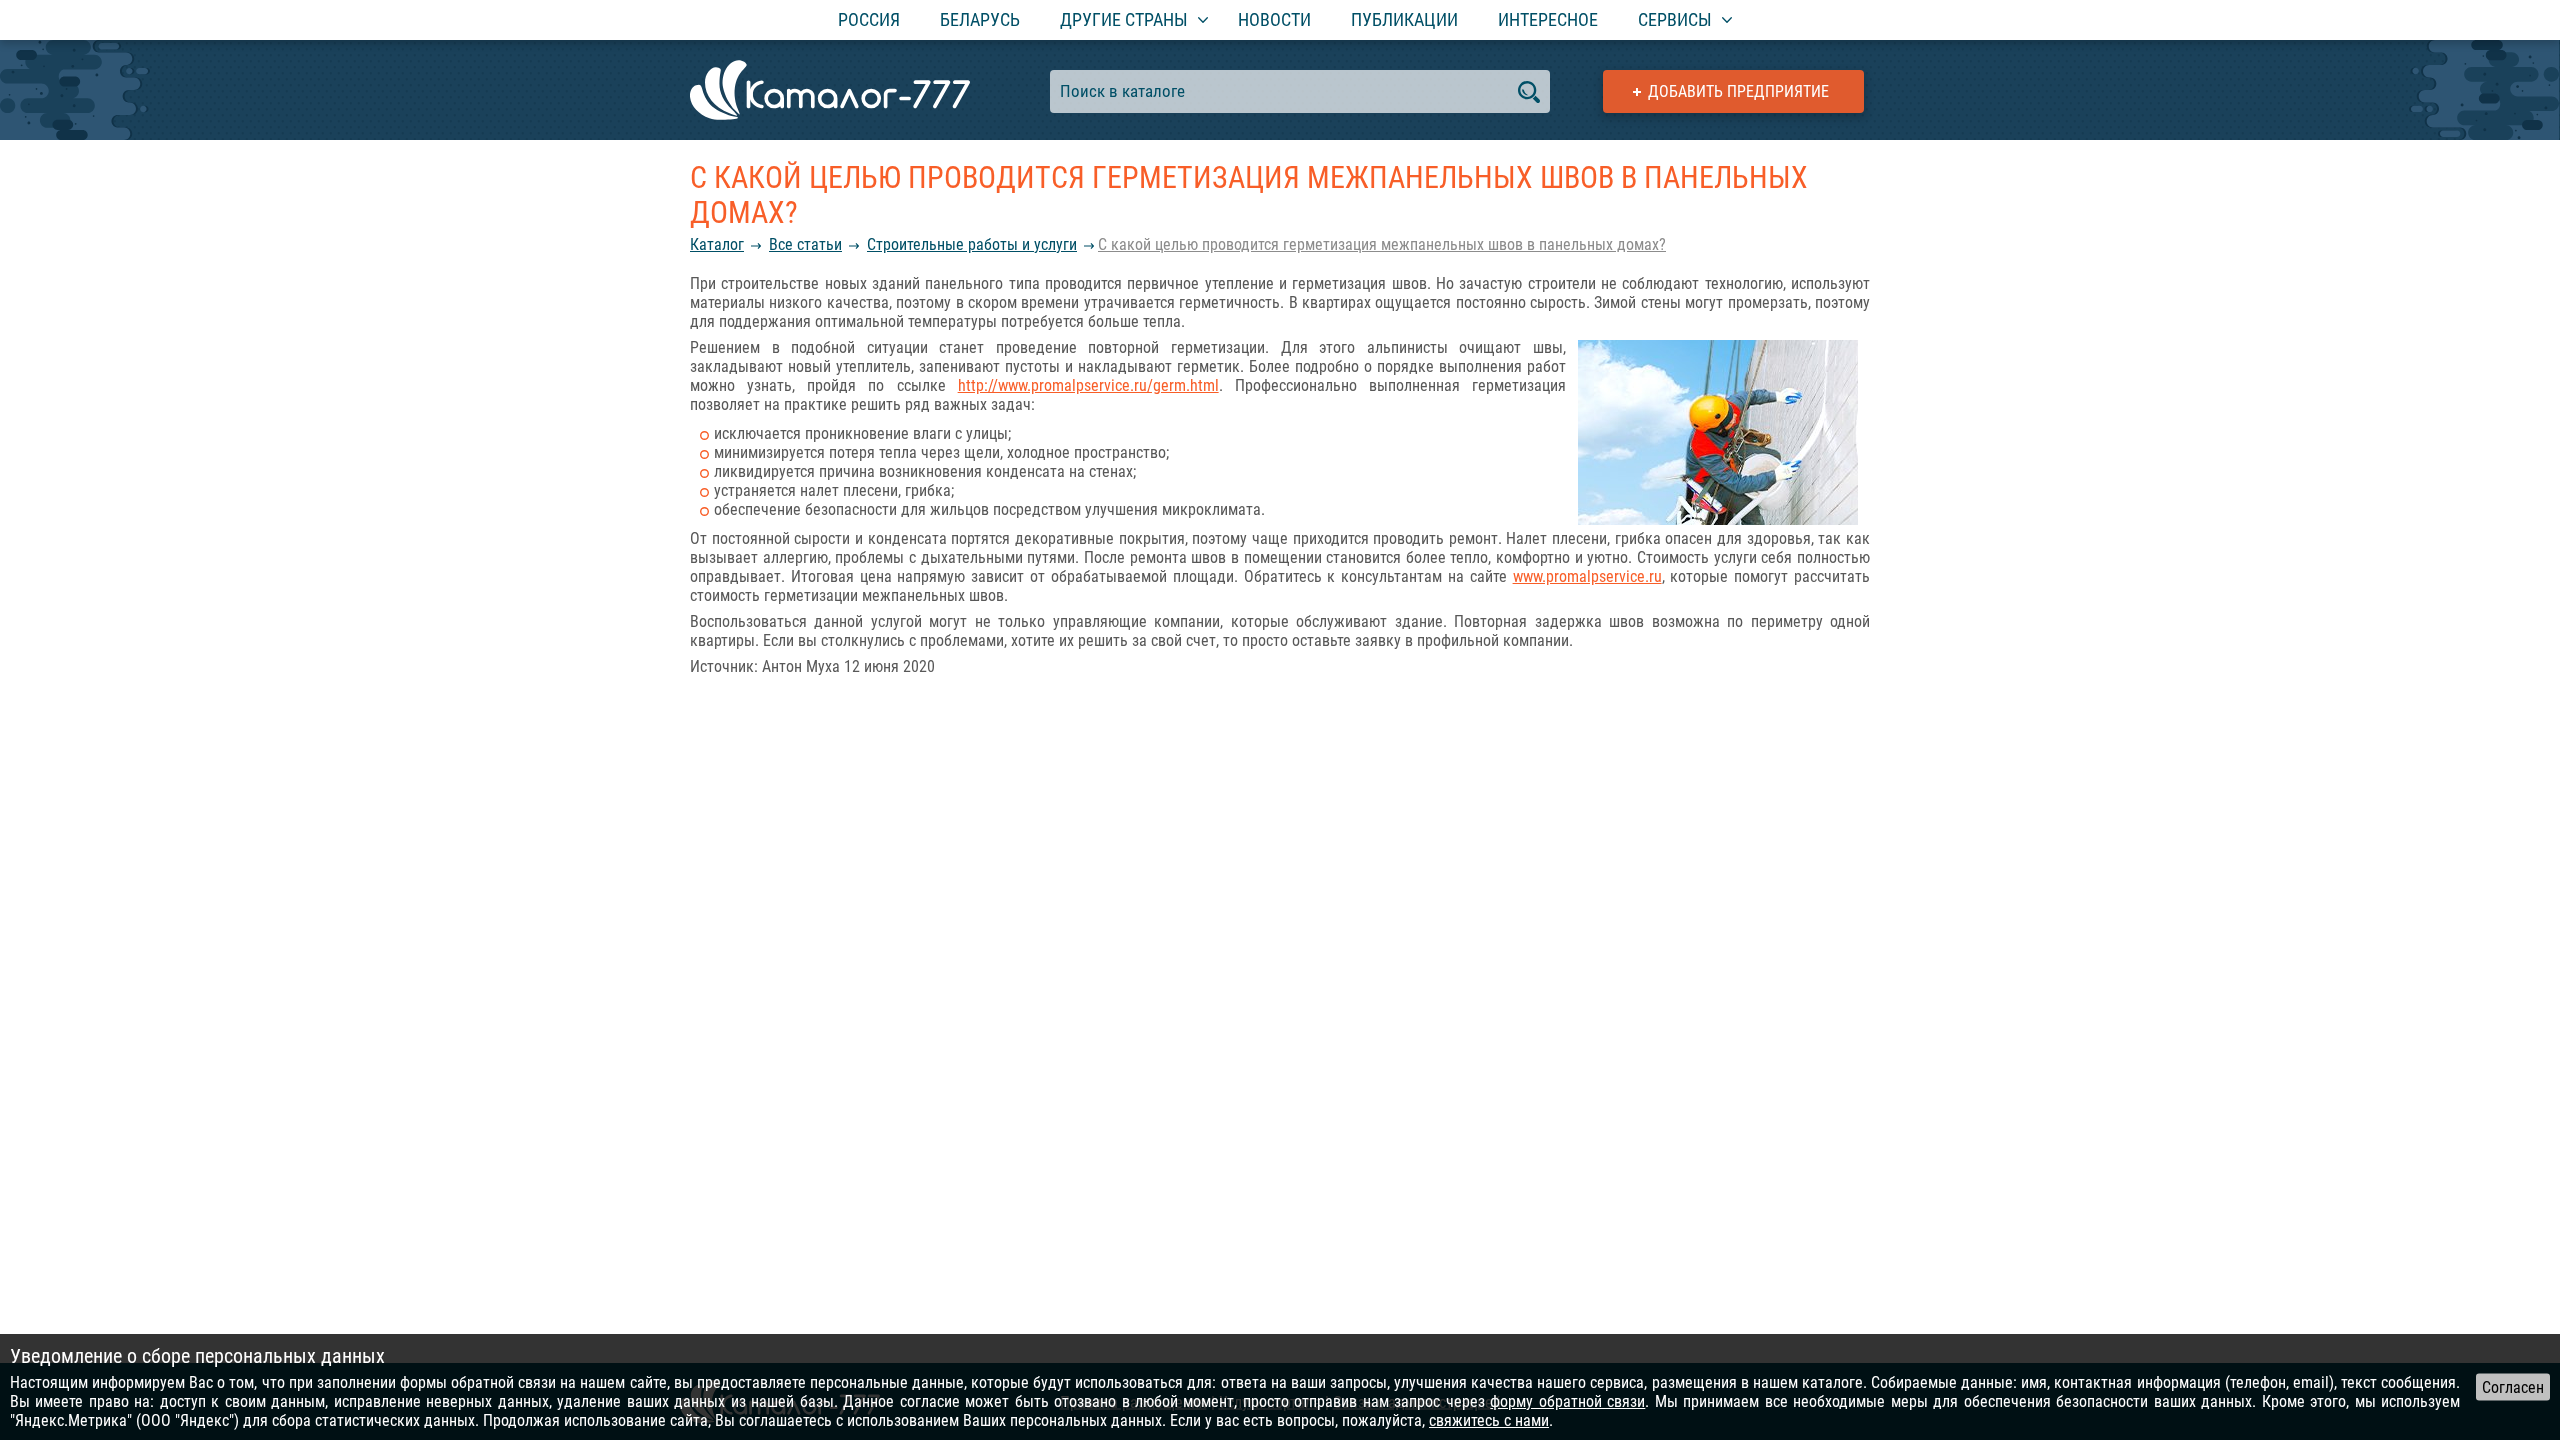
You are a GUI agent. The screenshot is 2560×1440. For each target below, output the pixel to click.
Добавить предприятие (1738, 91)
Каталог (717, 244)
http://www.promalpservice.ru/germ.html (1088, 385)
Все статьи (805, 244)
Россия (869, 19)
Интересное (1548, 19)
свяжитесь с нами (1489, 1420)
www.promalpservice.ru (1587, 576)
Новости (1274, 19)
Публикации (1404, 19)
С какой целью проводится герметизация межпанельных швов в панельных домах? (1382, 244)
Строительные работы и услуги (972, 244)
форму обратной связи (1567, 1401)
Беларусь (980, 19)
